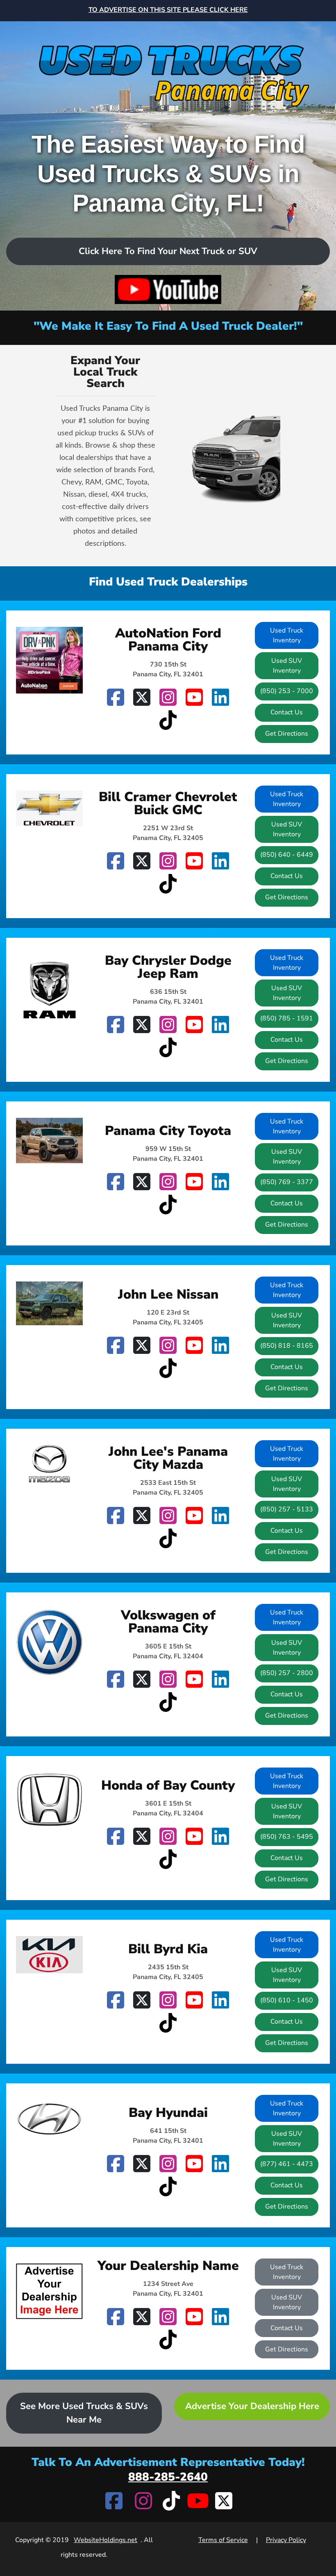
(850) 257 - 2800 (287, 1673)
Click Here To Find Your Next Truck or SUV (168, 251)
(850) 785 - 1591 (287, 1018)
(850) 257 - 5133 (287, 1509)
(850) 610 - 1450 (287, 2000)
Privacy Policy (286, 2540)
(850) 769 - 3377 (287, 1182)
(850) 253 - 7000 (287, 691)
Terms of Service (223, 2540)
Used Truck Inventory (287, 635)
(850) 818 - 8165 (287, 1346)
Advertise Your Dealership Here (252, 2406)
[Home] (168, 66)
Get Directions (287, 734)
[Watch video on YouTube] (168, 289)
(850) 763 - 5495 (287, 1837)
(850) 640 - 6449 (287, 855)
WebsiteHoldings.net (106, 2540)
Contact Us (287, 712)
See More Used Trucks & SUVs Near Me (84, 2413)
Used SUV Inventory (287, 666)
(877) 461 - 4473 (287, 2164)
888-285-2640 (168, 2477)
